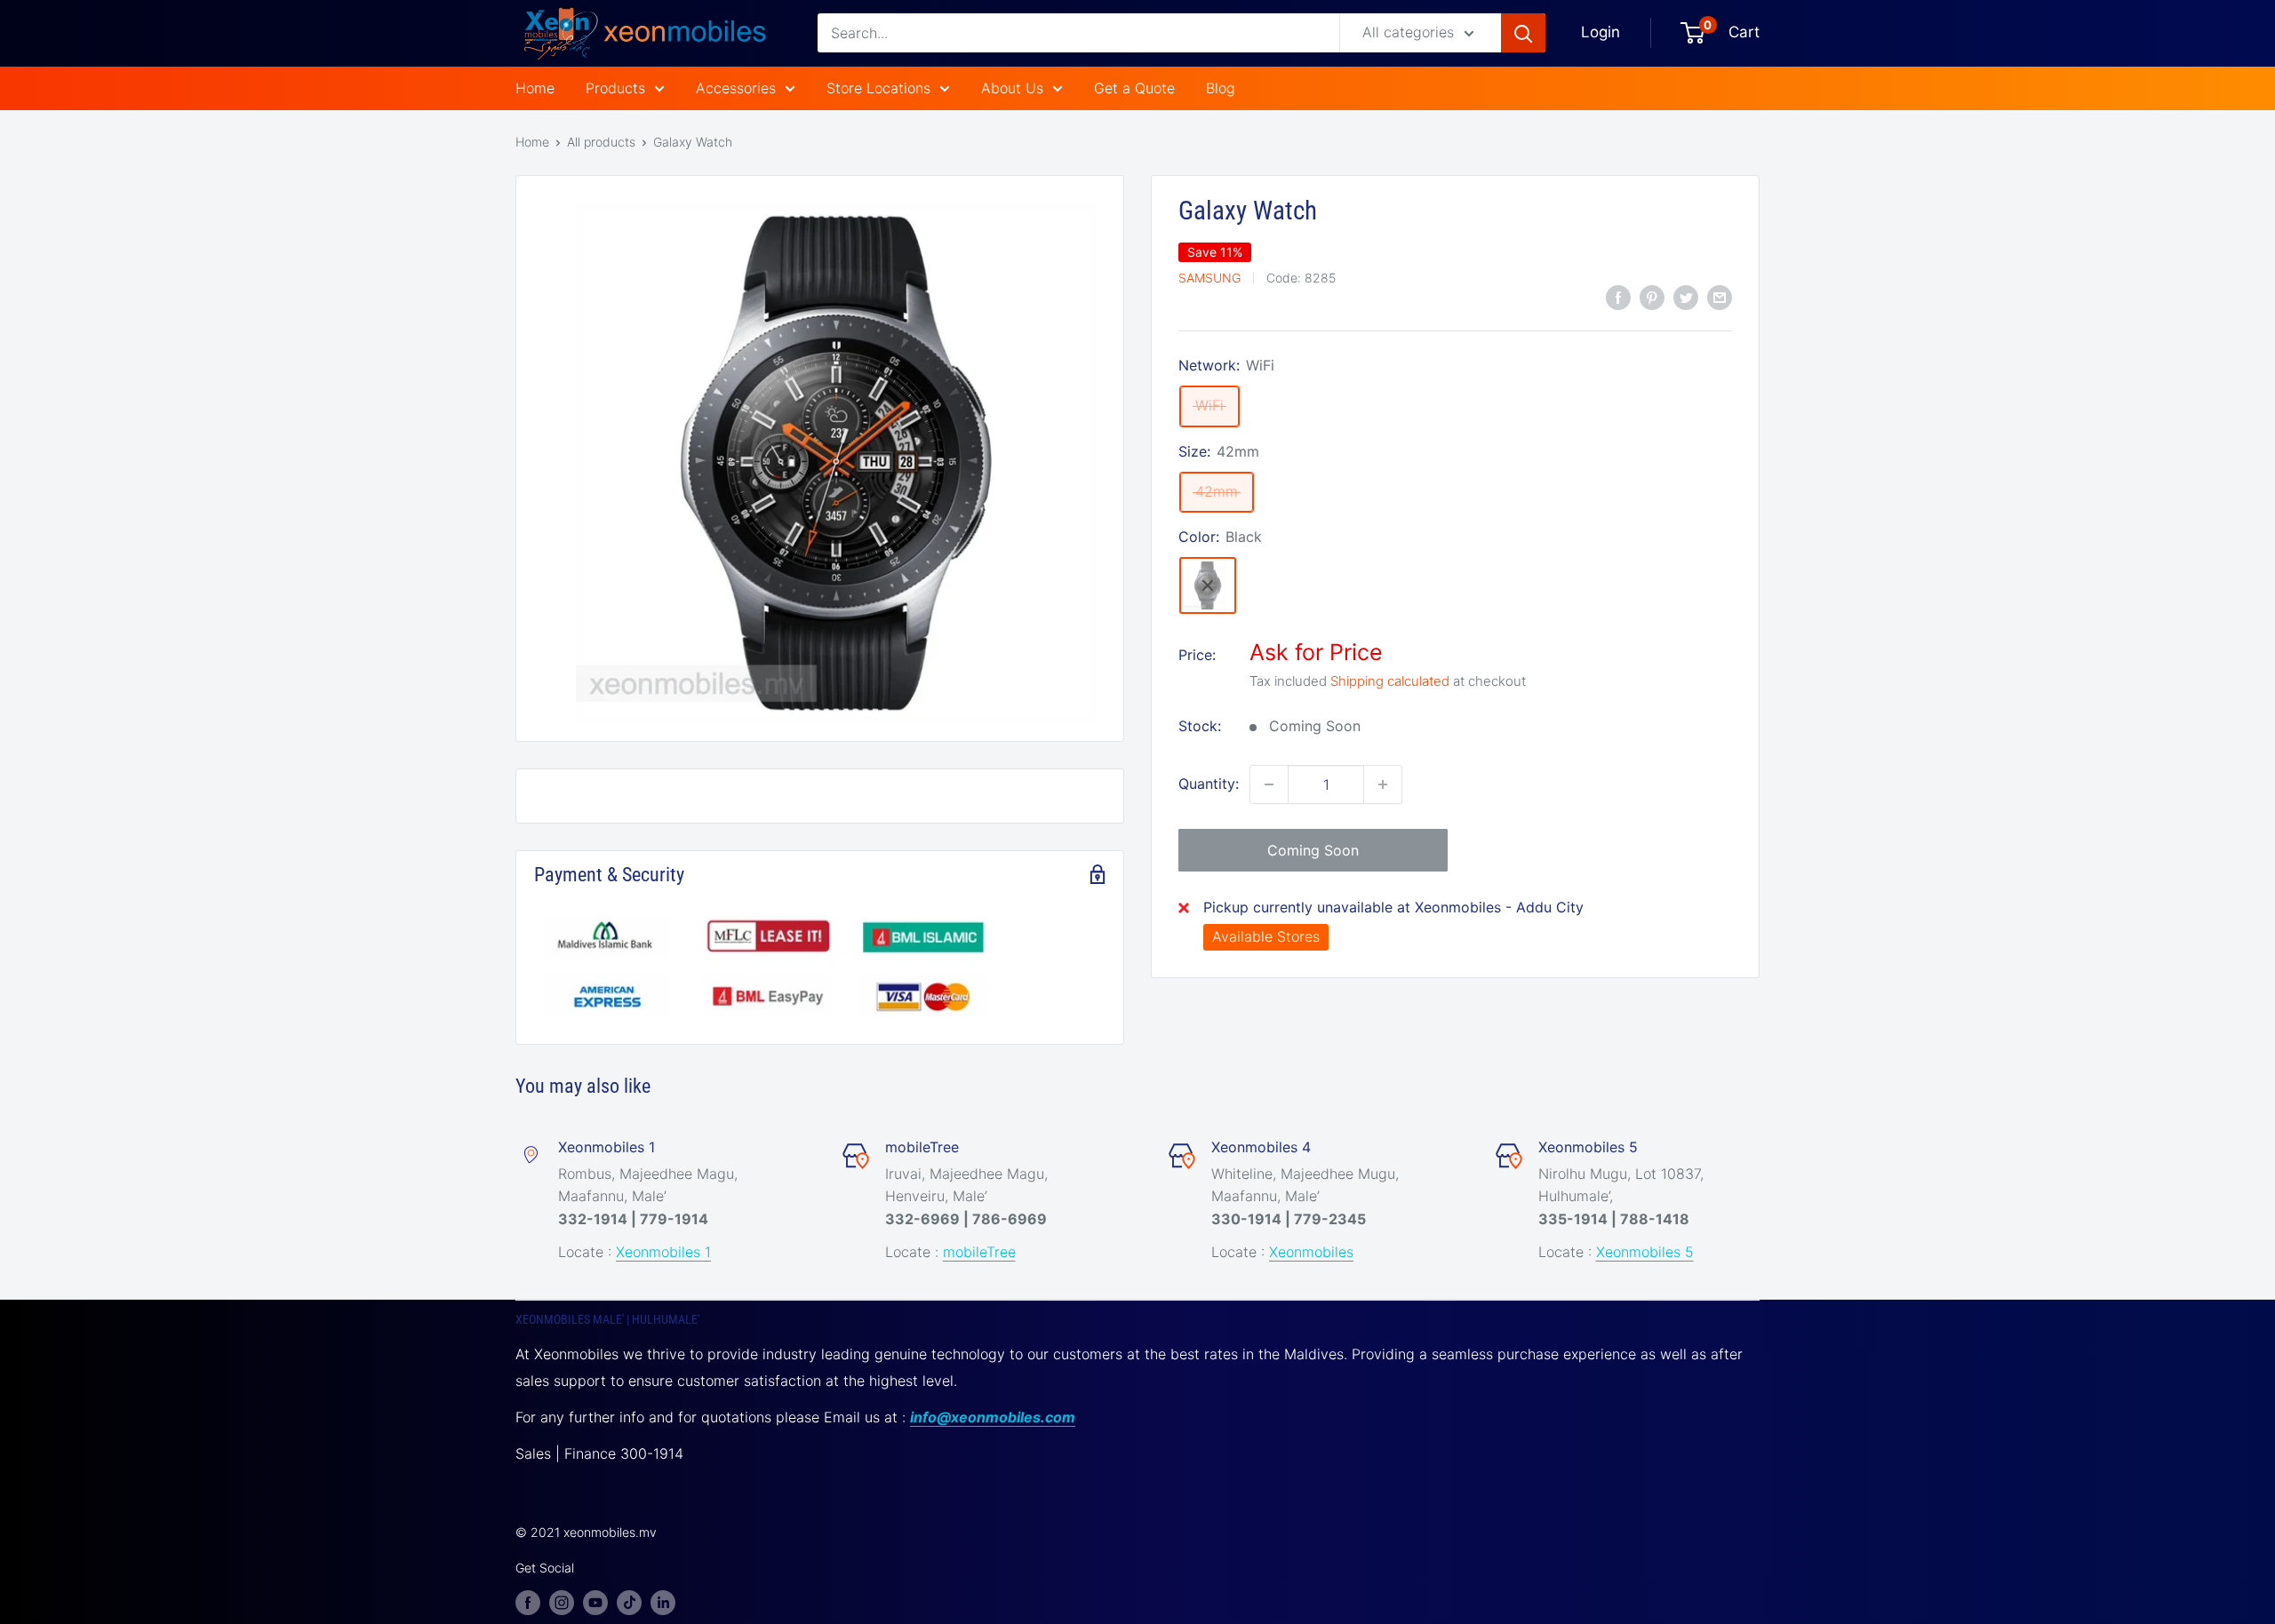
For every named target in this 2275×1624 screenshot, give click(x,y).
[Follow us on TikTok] (629, 1602)
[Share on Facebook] (1618, 297)
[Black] (1208, 585)
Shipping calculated (1390, 681)
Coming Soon (1313, 850)
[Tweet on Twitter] (1686, 297)
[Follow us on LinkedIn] (663, 1602)
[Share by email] (1720, 297)
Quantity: (1209, 784)
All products (601, 142)
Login (1600, 32)
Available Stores (1266, 936)
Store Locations (878, 88)
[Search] (1523, 33)
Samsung (1209, 277)
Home (535, 88)
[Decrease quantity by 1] (1269, 784)
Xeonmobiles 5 (1645, 1252)
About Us (1012, 88)
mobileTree (979, 1252)
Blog (1221, 88)
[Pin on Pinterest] (1652, 297)
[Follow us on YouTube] (595, 1602)
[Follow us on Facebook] (528, 1602)
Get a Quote (1134, 88)
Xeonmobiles (1311, 1252)
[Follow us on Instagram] (562, 1602)
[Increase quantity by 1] (1383, 784)
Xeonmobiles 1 (663, 1252)
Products (615, 88)
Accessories (736, 88)
